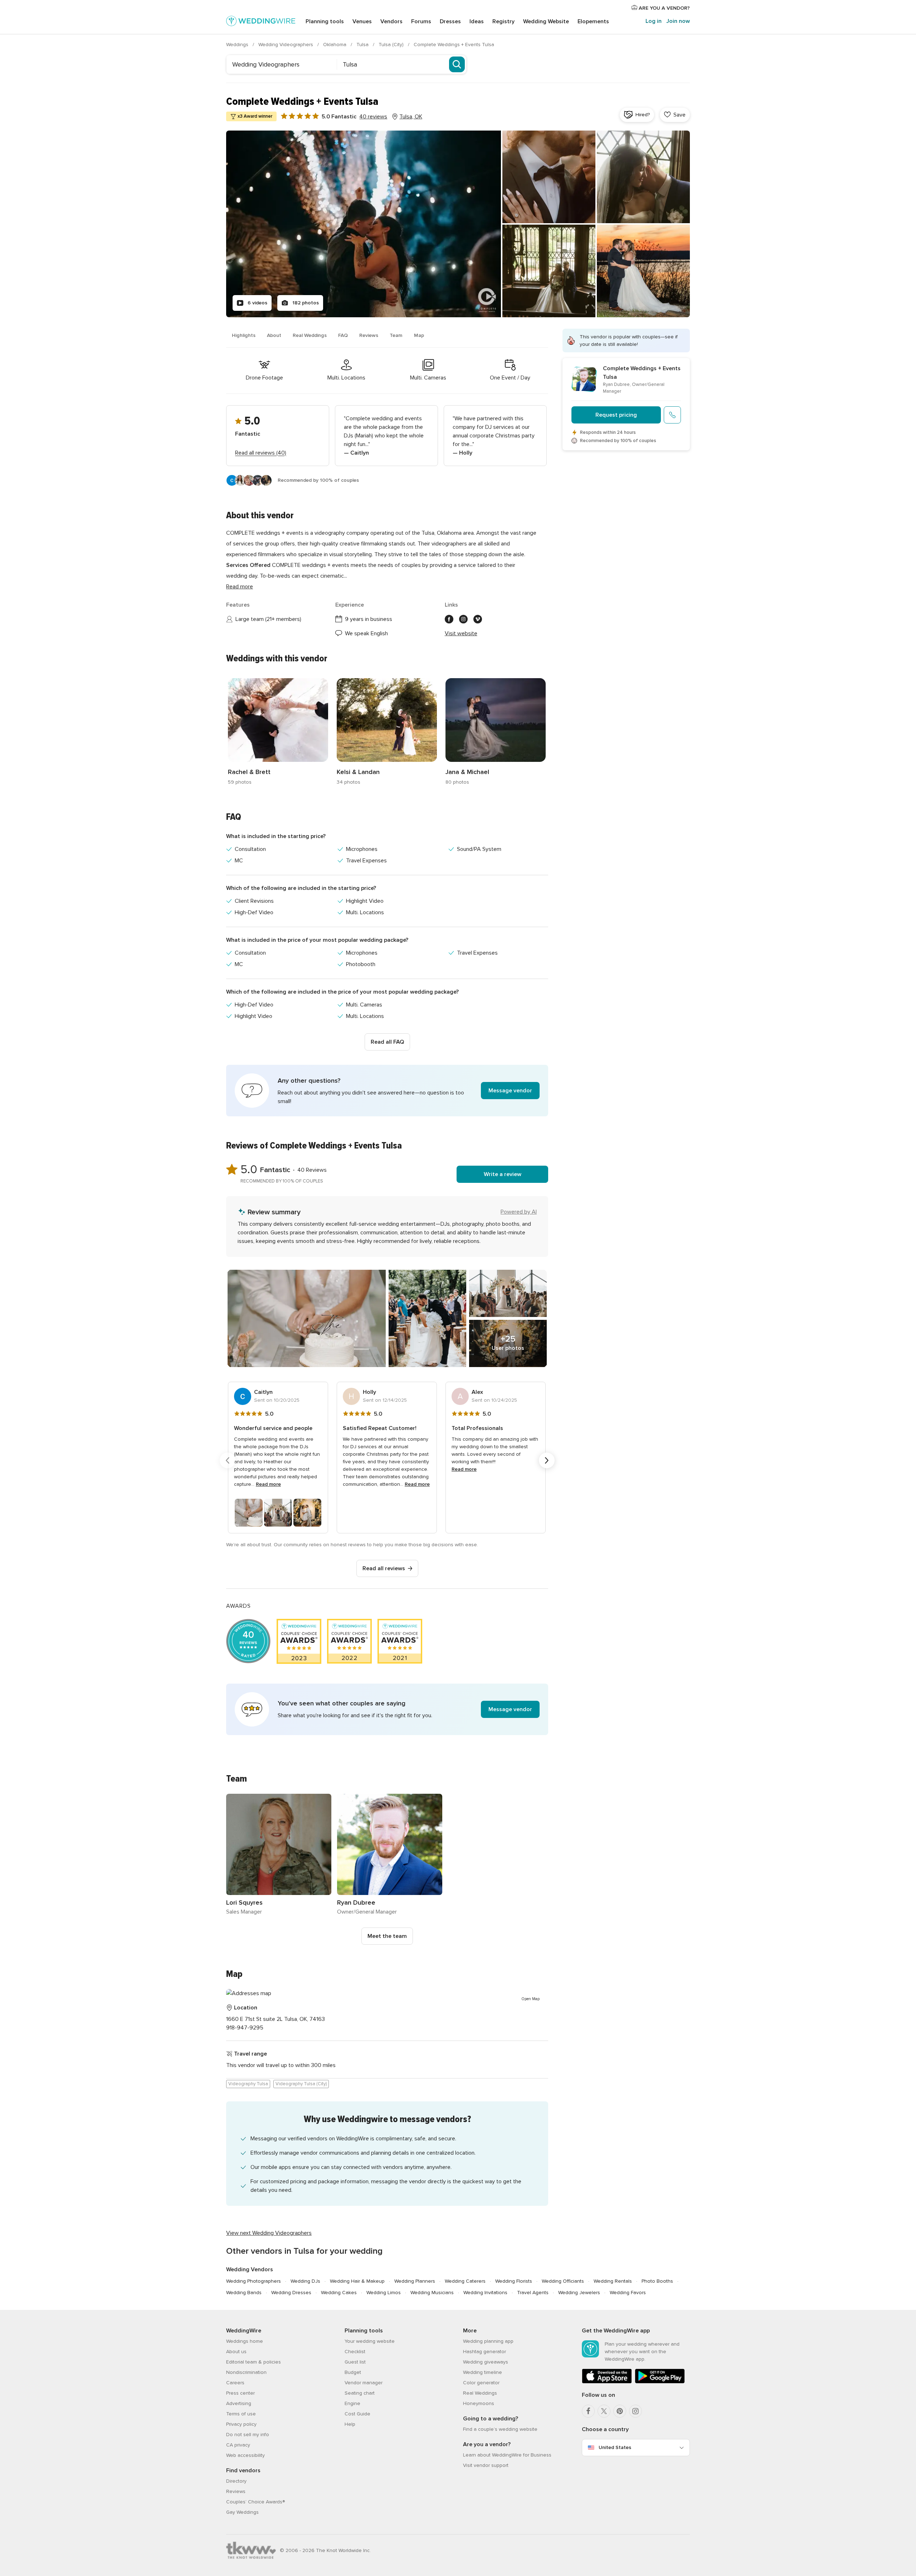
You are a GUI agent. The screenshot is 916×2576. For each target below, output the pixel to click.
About (274, 335)
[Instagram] (635, 2411)
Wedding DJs (305, 2281)
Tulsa (363, 45)
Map (419, 335)
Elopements (593, 21)
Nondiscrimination (246, 2372)
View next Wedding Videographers (269, 2233)
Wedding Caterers (465, 2281)
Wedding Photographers (254, 2281)
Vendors (391, 21)
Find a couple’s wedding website (500, 2429)
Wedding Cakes (339, 2293)
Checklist (355, 2352)
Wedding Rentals (613, 2281)
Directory (236, 2481)
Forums (421, 21)
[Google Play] (660, 2382)
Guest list (355, 2362)
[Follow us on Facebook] (449, 619)
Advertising (239, 2403)
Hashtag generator (484, 2352)
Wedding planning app (488, 2341)
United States (615, 2447)
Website (546, 21)
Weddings (238, 45)
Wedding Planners (415, 2281)
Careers (235, 2383)
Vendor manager (364, 2383)
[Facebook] (588, 2411)
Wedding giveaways (486, 2362)
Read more (240, 587)
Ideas (477, 21)
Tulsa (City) (392, 45)
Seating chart (360, 2393)
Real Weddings (310, 335)
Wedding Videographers (286, 45)
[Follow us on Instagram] (463, 619)
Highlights (244, 335)
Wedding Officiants (563, 2281)
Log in (654, 21)
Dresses (450, 21)
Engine (352, 2403)
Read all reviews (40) (261, 453)
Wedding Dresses (291, 2293)
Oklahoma (335, 45)
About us (236, 2352)
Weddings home (245, 2341)
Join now (678, 21)
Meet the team (387, 1936)
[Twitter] (604, 2411)
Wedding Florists (514, 2281)
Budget (353, 2372)
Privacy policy (241, 2424)
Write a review (503, 1174)
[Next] (547, 1460)
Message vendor (510, 1091)
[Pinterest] (620, 2411)
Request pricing (616, 415)
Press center (240, 2393)
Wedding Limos (384, 2293)
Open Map (531, 1999)
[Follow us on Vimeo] (478, 619)
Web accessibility (245, 2455)
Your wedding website (370, 2341)
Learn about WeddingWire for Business (507, 2455)
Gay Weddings (242, 2512)
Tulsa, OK (411, 117)
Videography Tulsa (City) (301, 2084)
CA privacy (238, 2445)
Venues (362, 21)
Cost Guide (357, 2414)
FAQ (343, 335)
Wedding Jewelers (579, 2293)
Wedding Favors (628, 2293)
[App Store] (607, 2382)
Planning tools (325, 21)
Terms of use (241, 2414)
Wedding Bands (244, 2293)
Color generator (481, 2383)
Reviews (369, 335)
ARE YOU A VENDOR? (664, 8)
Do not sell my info (248, 2435)
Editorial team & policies (254, 2362)
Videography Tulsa (248, 2084)
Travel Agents (533, 2293)
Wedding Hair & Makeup (357, 2281)
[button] (387, 1091)
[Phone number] (672, 415)
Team (396, 335)
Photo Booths (657, 2281)
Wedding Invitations (485, 2293)
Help (350, 2424)
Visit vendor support (486, 2465)
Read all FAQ (387, 1042)
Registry (503, 21)
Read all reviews (384, 1568)
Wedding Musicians (432, 2293)
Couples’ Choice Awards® (255, 2502)
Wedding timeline (483, 2372)
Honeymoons (479, 2403)
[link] (278, 732)
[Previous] (228, 1460)
